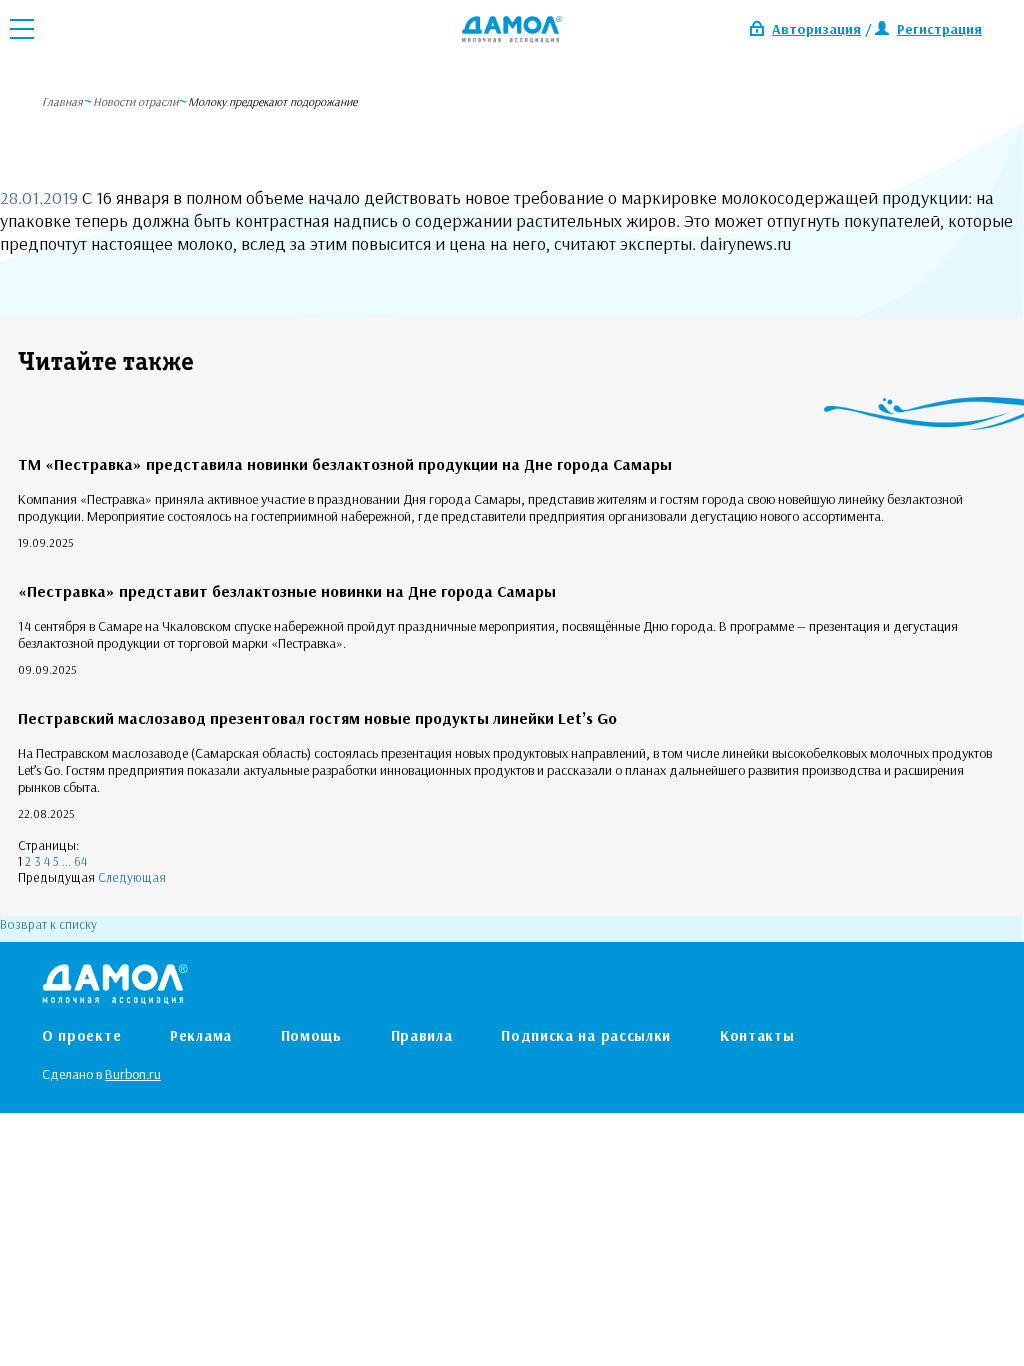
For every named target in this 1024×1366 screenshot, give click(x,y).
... (66, 861)
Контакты (757, 1035)
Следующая (132, 877)
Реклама (201, 1035)
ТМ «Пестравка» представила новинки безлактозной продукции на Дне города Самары (345, 464)
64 (80, 861)
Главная (62, 101)
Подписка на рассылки (586, 1035)
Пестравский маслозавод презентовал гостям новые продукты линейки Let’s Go (317, 718)
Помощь (311, 1035)
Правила (422, 1035)
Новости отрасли (135, 101)
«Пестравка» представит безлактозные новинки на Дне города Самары (287, 591)
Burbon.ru (133, 1074)
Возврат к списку (48, 924)
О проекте (81, 1035)
